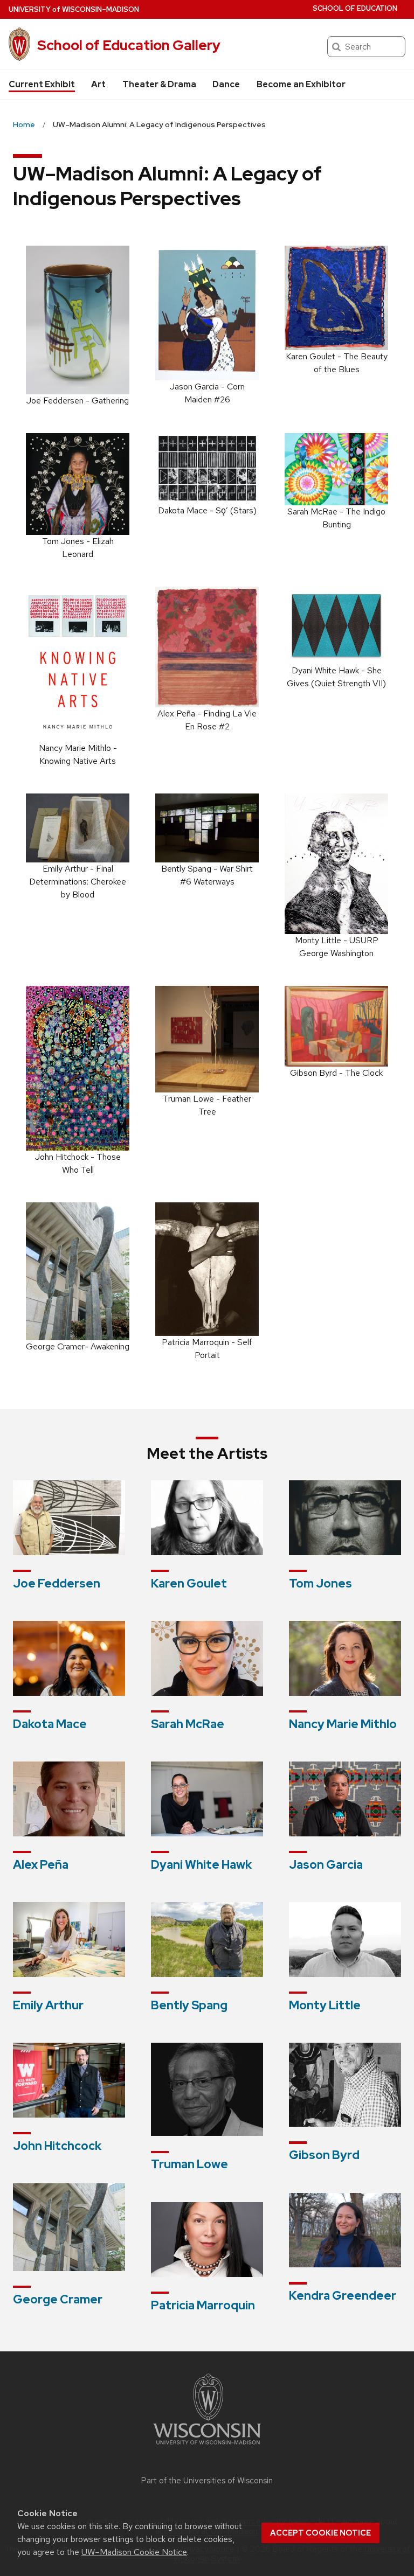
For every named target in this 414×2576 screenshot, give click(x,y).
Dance (226, 84)
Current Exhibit (42, 84)
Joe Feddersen (57, 1583)
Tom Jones (320, 1583)
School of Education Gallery (129, 45)
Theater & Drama (159, 84)
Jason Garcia (326, 1865)
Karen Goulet (189, 1583)
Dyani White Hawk (201, 1865)
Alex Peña (41, 1865)
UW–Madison (74, 9)
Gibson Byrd (324, 2155)
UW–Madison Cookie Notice (134, 2552)
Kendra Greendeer (343, 2296)
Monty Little (325, 2005)
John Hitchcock (57, 2146)
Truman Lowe (189, 2164)
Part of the (207, 2481)
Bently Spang (189, 2005)
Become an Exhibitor (301, 84)
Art (98, 84)
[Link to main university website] (207, 2446)
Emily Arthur (48, 2005)
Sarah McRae (188, 1724)
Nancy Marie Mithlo (343, 1724)
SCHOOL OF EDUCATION (355, 8)
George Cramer (58, 2299)
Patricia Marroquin (203, 2305)
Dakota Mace (50, 1724)
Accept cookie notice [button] (320, 2533)
